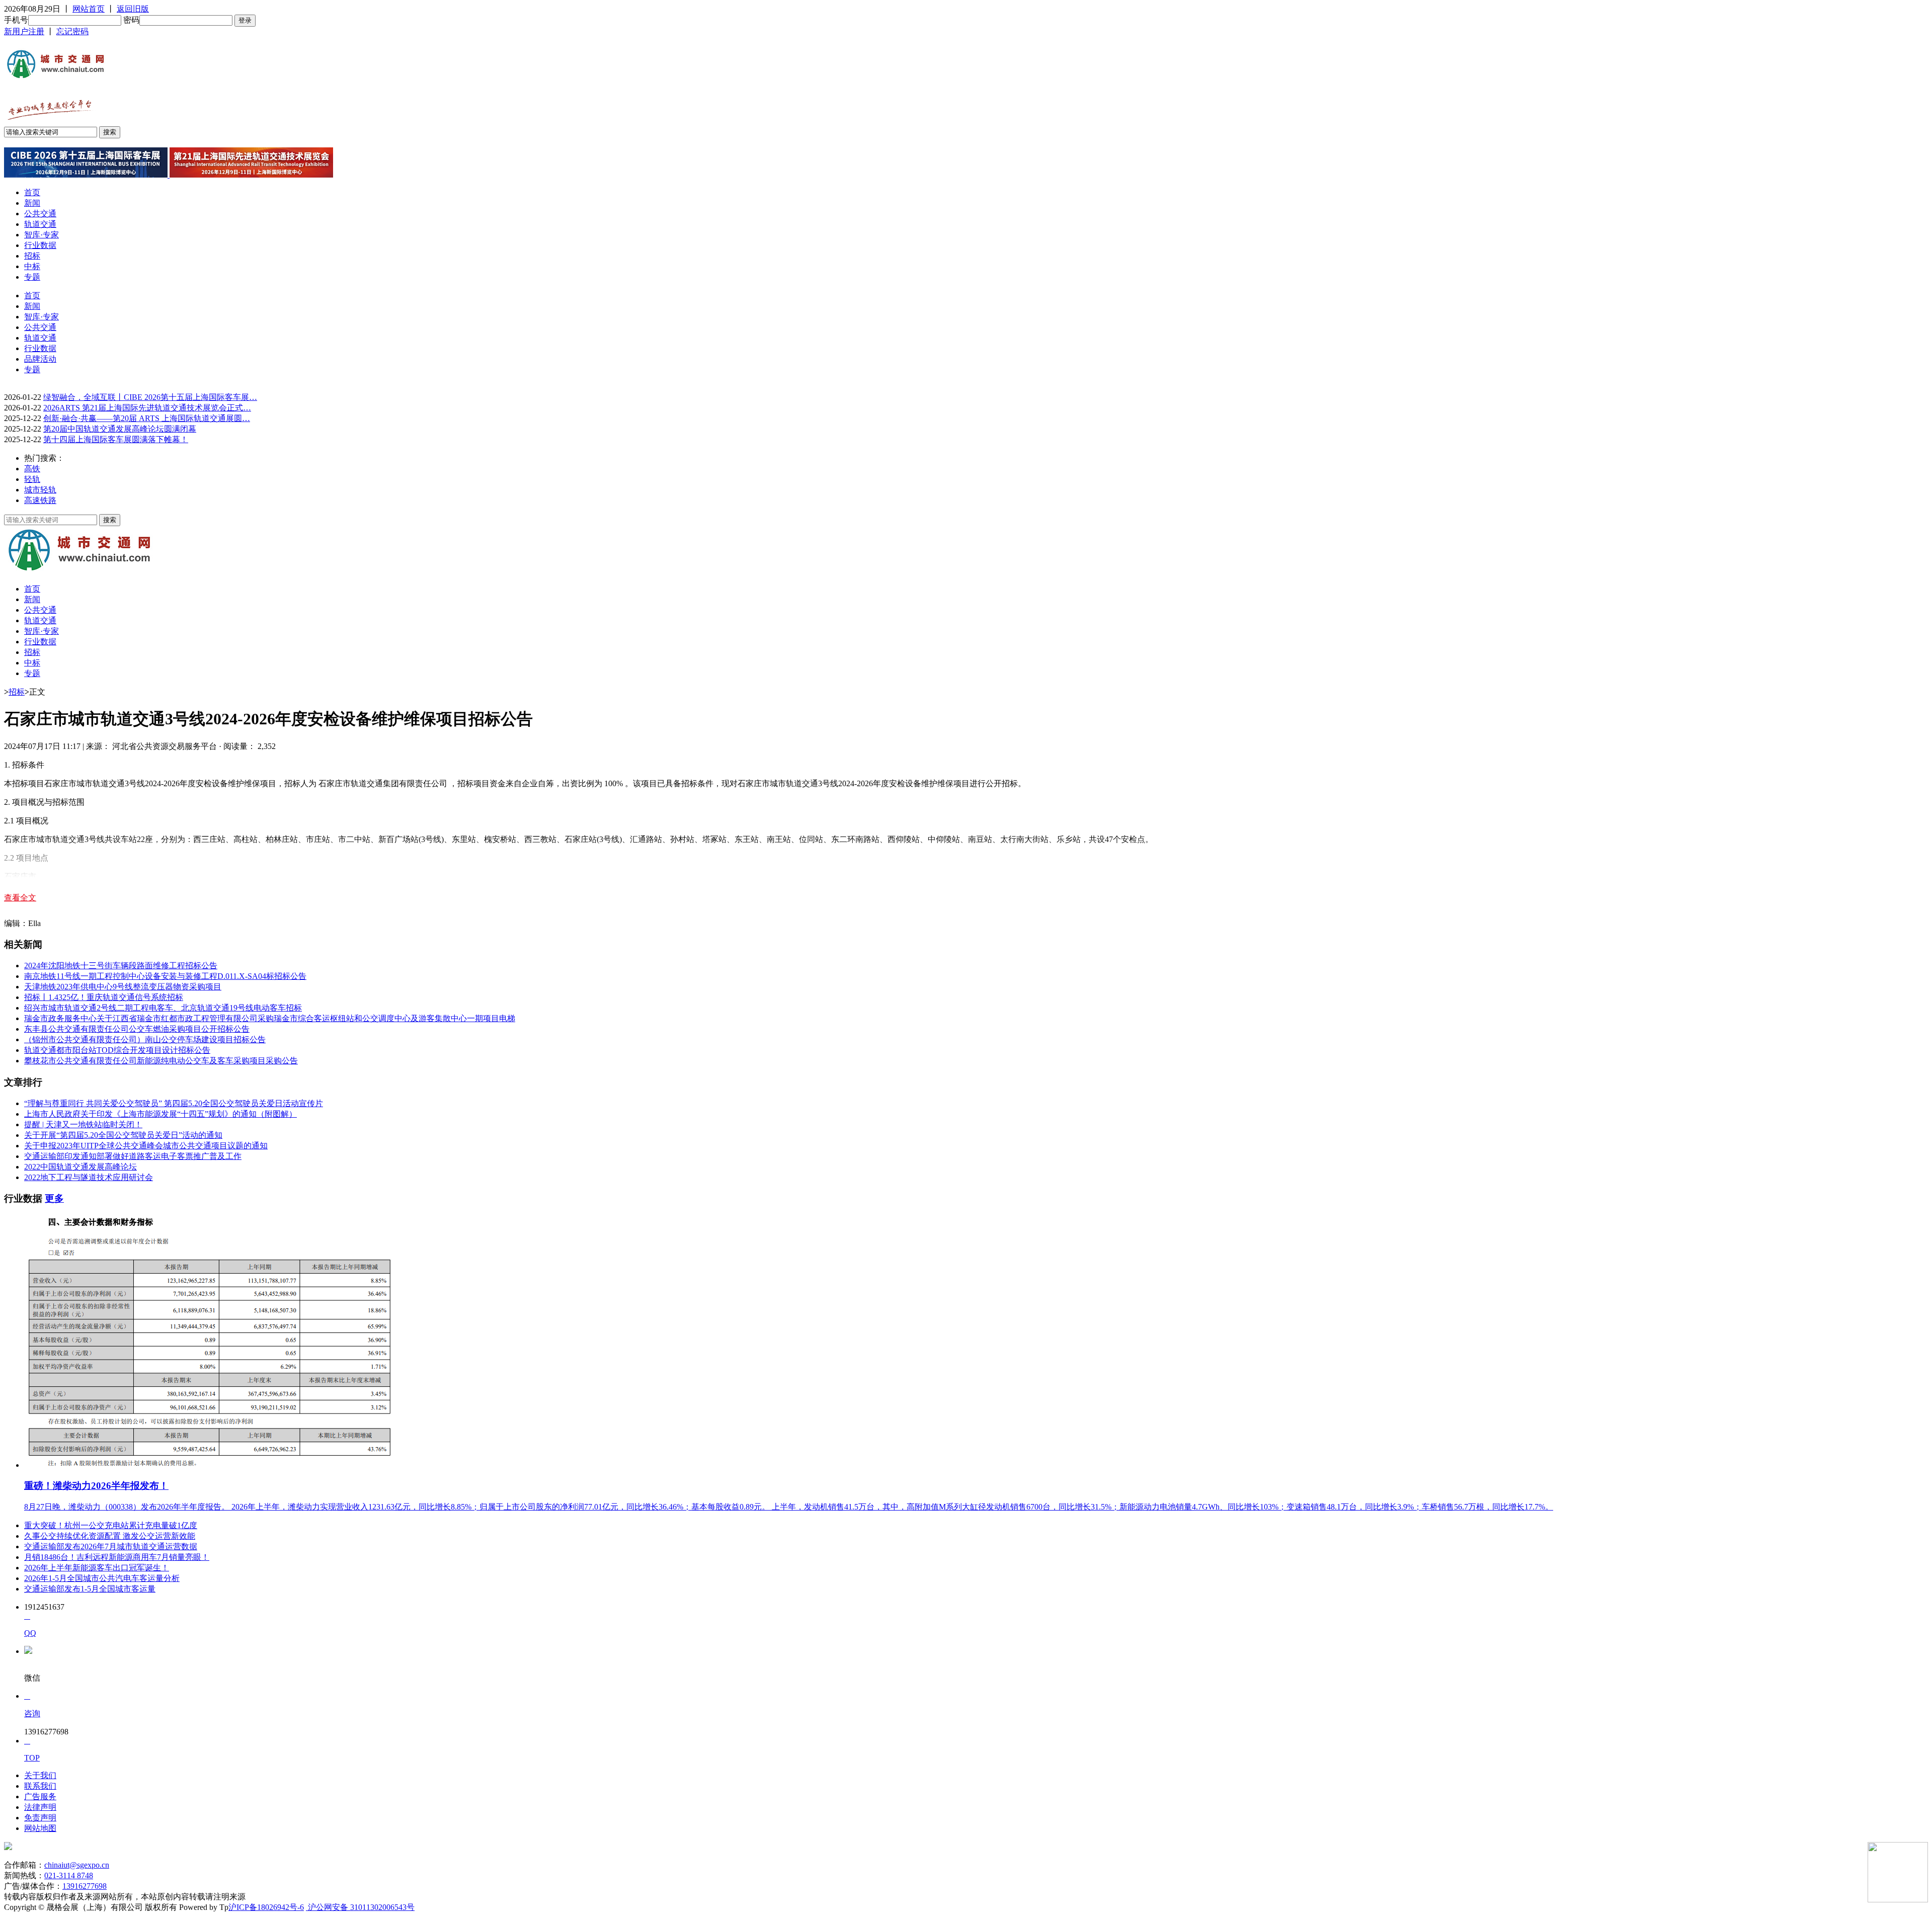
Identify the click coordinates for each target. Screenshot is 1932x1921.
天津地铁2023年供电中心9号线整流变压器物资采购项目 (123, 987)
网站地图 (40, 1828)
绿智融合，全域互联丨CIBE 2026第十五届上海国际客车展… (150, 397)
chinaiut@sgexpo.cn (77, 1865)
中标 (32, 266)
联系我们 (40, 1786)
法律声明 (40, 1807)
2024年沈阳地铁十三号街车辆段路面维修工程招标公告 (121, 966)
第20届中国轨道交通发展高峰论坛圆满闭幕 (120, 429)
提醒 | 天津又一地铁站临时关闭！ (83, 1124)
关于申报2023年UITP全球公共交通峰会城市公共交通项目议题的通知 (146, 1146)
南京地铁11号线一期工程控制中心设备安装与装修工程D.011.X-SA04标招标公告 (165, 976)
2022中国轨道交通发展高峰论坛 (80, 1167)
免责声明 (40, 1818)
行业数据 (40, 245)
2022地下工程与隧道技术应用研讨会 (89, 1177)
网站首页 (89, 9)
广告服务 (40, 1797)
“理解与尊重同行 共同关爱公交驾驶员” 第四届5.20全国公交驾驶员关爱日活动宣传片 (174, 1103)
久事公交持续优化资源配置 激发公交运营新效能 (110, 1536)
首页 (32, 192)
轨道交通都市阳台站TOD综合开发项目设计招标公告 (117, 1050)
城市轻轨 (40, 490)
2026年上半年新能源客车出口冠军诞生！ (97, 1568)
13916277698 (85, 1886)
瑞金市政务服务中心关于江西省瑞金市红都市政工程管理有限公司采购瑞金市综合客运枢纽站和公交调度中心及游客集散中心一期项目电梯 (270, 1018)
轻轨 (32, 479)
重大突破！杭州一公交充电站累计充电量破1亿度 (111, 1525)
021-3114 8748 (69, 1875)
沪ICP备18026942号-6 (266, 1907)
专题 (32, 277)
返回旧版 (133, 9)
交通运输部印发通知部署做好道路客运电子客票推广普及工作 (133, 1156)
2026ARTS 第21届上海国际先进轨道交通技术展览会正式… (147, 408)
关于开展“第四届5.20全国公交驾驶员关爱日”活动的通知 (123, 1135)
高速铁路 (40, 500)
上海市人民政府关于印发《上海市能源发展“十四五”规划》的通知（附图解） (160, 1114)
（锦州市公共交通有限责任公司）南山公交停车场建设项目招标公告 (145, 1039)
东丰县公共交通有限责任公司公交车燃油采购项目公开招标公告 (137, 1029)
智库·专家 (42, 235)
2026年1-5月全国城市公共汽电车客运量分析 (102, 1578)
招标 (32, 256)
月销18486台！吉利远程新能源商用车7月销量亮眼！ (117, 1557)
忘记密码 (72, 31)
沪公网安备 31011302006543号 (360, 1907)
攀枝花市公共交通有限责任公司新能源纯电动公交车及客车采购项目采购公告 (161, 1061)
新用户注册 (24, 31)
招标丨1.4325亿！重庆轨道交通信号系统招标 (104, 997)
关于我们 (40, 1775)
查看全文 (20, 898)
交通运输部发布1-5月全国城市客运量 (90, 1589)
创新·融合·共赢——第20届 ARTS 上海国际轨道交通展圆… (147, 418)
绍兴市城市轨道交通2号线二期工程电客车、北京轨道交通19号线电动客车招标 (163, 1008)
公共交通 (40, 214)
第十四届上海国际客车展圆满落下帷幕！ (116, 439)
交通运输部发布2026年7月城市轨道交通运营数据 (111, 1547)
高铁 (32, 469)
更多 (54, 1198)
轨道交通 (40, 224)
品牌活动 (40, 359)
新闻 (32, 203)
